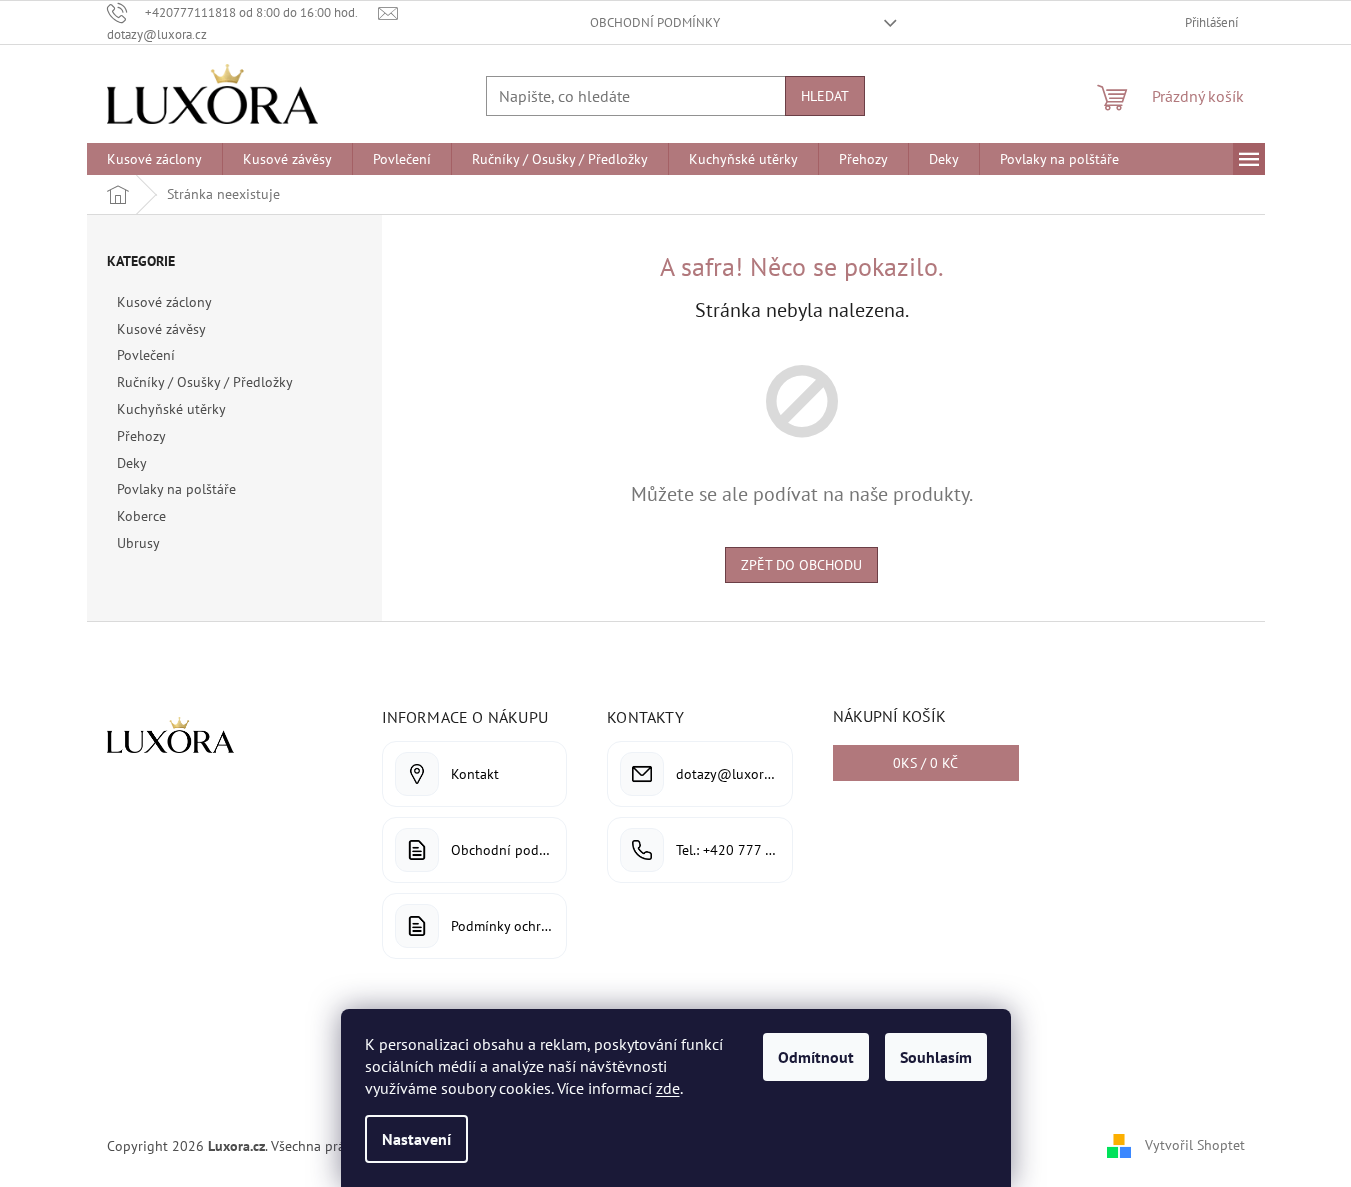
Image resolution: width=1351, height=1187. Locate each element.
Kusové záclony (164, 302)
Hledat (825, 96)
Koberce (141, 516)
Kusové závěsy (161, 329)
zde (668, 1088)
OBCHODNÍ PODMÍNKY (655, 22)
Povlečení (146, 355)
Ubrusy (138, 543)
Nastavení (416, 1139)
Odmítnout (816, 1057)
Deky (131, 463)
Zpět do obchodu (801, 565)
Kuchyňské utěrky (171, 409)
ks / (925, 763)
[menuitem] (154, 159)
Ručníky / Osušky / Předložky (204, 382)
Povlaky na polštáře (176, 489)
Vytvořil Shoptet (1195, 1145)
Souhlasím (936, 1057)
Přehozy (141, 436)
